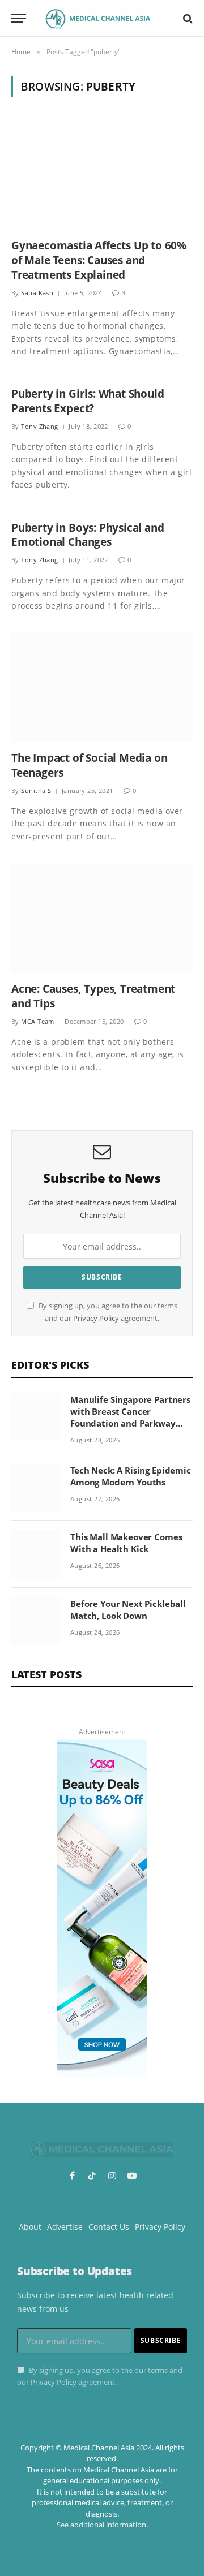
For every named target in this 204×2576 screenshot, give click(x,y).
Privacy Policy (96, 1318)
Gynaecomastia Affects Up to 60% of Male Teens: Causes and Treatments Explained (99, 260)
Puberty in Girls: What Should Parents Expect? (88, 401)
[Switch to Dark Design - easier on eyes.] (168, 19)
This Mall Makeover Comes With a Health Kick (126, 1543)
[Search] (187, 18)
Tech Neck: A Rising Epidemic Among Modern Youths (131, 1476)
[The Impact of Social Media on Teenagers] (102, 687)
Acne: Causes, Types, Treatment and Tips (93, 996)
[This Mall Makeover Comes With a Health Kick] (36, 1554)
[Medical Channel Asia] (98, 18)
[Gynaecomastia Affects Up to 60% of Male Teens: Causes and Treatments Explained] (102, 175)
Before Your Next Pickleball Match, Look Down (128, 1610)
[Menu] (19, 18)
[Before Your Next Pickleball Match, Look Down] (36, 1621)
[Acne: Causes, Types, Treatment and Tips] (102, 918)
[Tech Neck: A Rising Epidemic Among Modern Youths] (36, 1488)
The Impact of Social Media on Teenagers (90, 765)
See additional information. (102, 2525)
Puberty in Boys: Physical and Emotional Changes (88, 535)
